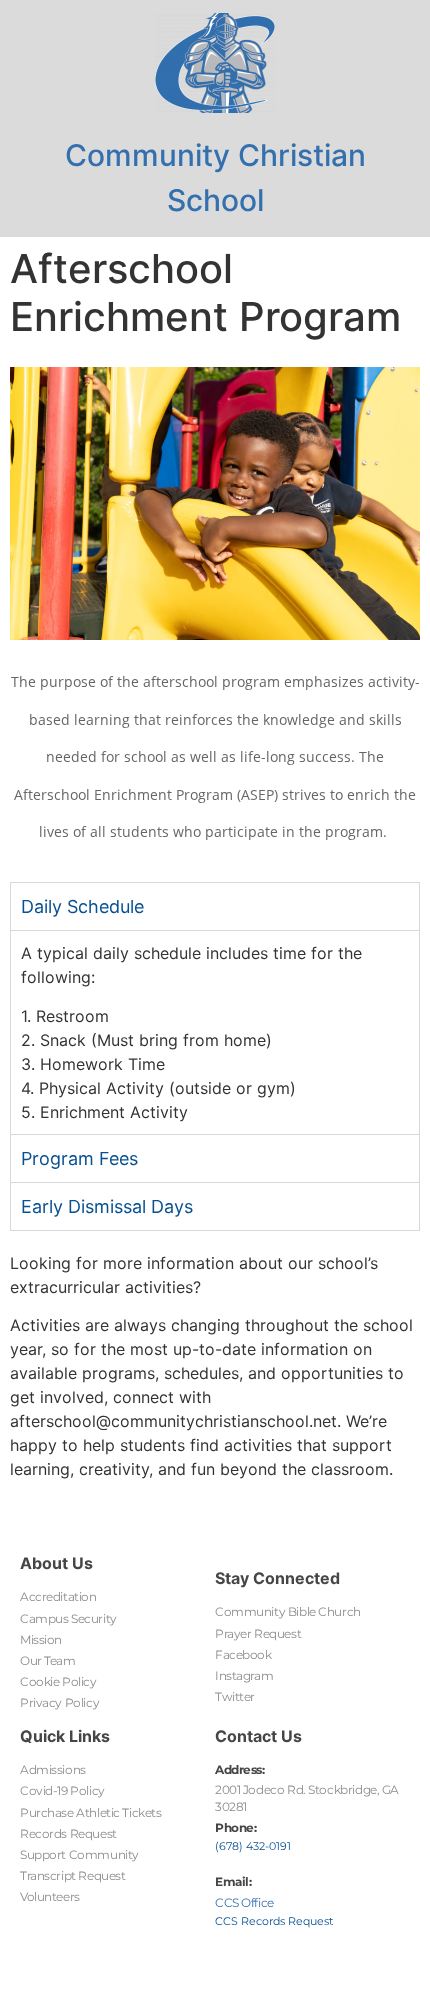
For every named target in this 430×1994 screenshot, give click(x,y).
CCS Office (244, 1902)
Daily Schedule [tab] (82, 906)
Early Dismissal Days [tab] (107, 1206)
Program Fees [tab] (79, 1158)
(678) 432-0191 (253, 1846)
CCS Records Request (274, 1921)
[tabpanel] (215, 1031)
